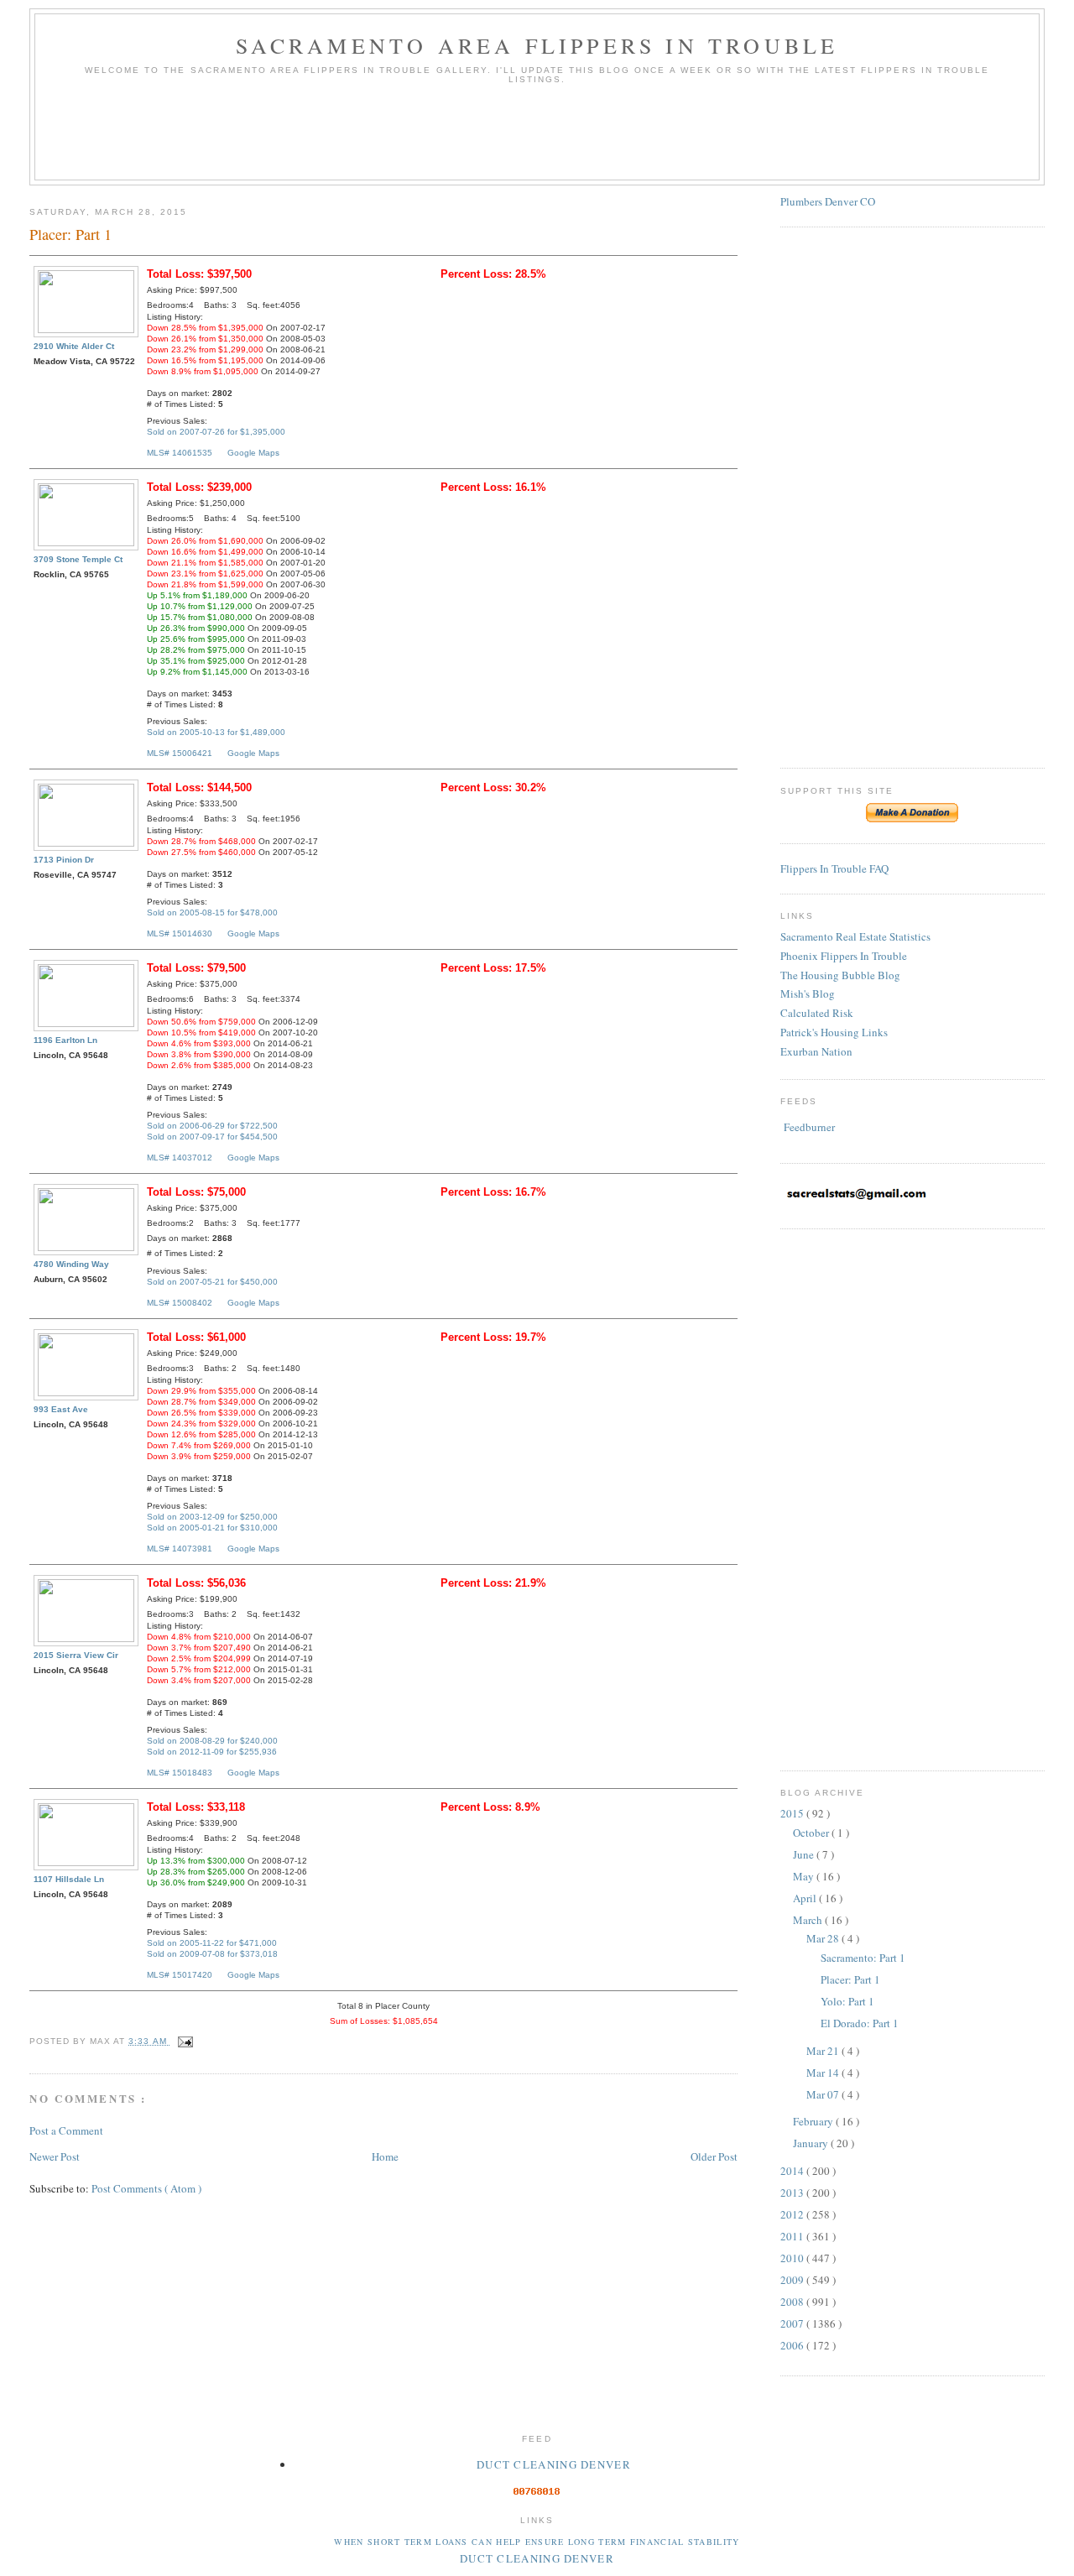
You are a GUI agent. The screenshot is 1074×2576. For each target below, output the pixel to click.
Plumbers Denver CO (828, 201)
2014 (793, 2171)
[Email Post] (183, 2041)
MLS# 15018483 (180, 1773)
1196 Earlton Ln (65, 1040)
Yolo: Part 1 (847, 2001)
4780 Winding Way (71, 1264)
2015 (793, 1813)
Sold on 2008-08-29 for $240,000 (212, 1741)
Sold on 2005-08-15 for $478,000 (212, 913)
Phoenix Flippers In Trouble (844, 956)
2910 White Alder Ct (74, 346)
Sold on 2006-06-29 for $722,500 (212, 1126)
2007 (793, 2323)
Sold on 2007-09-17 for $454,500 (212, 1137)
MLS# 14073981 (180, 1549)
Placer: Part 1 (850, 1979)
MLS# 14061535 (180, 453)
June (805, 1854)
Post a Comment (66, 2130)
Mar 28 (824, 1938)
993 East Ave (61, 1409)
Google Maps (253, 453)
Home (385, 2156)
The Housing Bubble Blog (840, 975)
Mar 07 (824, 2094)
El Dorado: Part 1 (860, 2023)
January (812, 2143)
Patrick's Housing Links (834, 1032)
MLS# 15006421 (180, 753)
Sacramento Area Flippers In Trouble (537, 45)
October (812, 1833)
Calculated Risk (817, 1013)
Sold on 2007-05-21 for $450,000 (212, 1282)
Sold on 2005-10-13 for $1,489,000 (216, 732)
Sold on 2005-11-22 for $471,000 (212, 1943)
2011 (793, 2236)
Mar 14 (824, 2073)
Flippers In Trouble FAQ (834, 868)
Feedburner (809, 1127)
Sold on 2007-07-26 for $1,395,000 (216, 432)
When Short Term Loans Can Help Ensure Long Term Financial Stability (537, 2542)
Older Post (714, 2156)
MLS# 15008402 (180, 1303)
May (805, 1876)
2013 (793, 2193)
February (814, 2121)
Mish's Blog (808, 993)
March (809, 1920)
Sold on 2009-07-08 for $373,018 (212, 1954)
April (806, 1898)
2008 (793, 2302)
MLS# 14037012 (180, 1158)
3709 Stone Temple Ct (78, 559)
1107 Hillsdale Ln (69, 1879)
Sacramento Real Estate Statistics (855, 936)
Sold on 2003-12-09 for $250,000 (212, 1517)
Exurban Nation (816, 1051)
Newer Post (55, 2156)
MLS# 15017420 (180, 1975)
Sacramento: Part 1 (863, 1958)
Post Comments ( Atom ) (146, 2188)
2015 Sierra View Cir (76, 1655)
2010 (793, 2258)
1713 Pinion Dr (64, 860)
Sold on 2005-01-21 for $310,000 (212, 1528)
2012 (793, 2214)
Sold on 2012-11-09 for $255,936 (212, 1752)
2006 (793, 2345)
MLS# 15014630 (180, 933)
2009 (793, 2280)
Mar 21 (824, 2051)
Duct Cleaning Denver (554, 2464)
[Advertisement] (537, 138)
